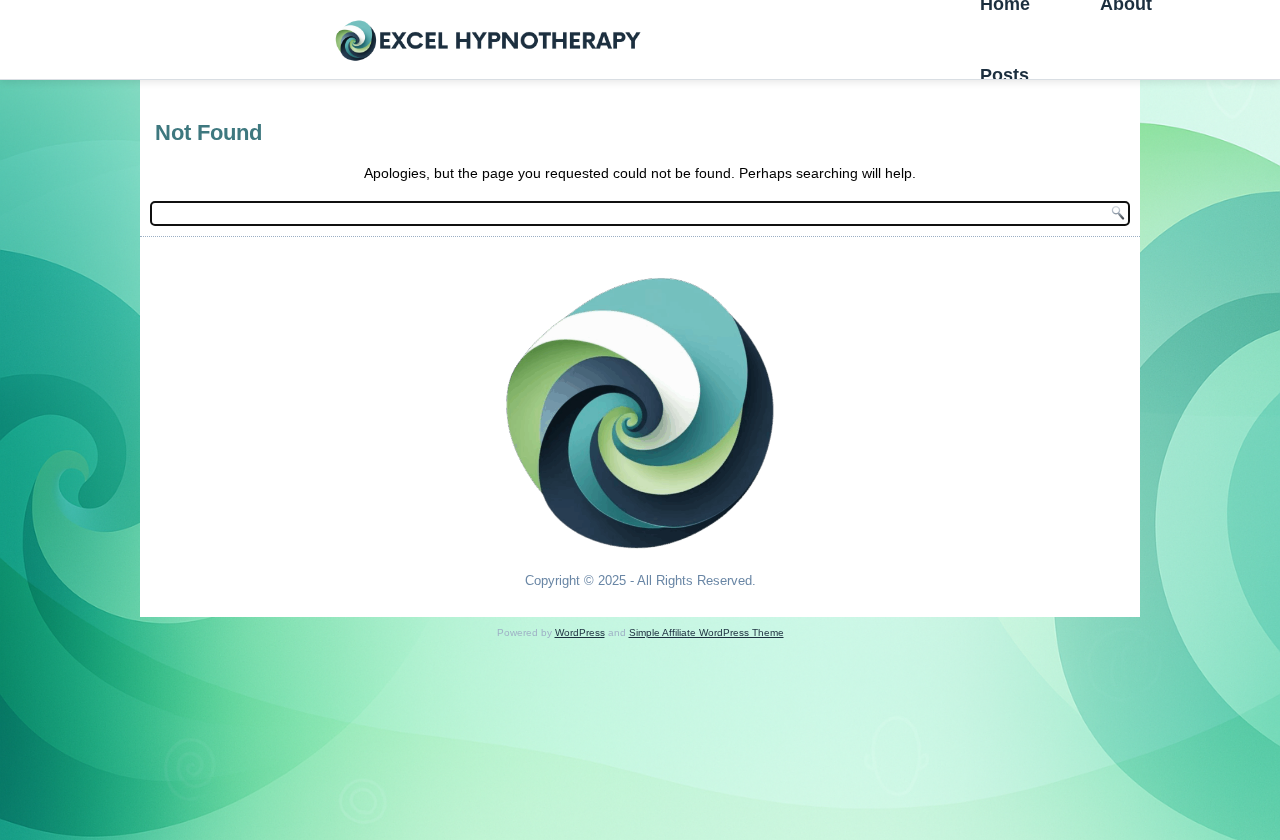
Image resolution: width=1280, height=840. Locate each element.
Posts (1004, 75)
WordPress (580, 632)
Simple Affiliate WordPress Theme (706, 632)
